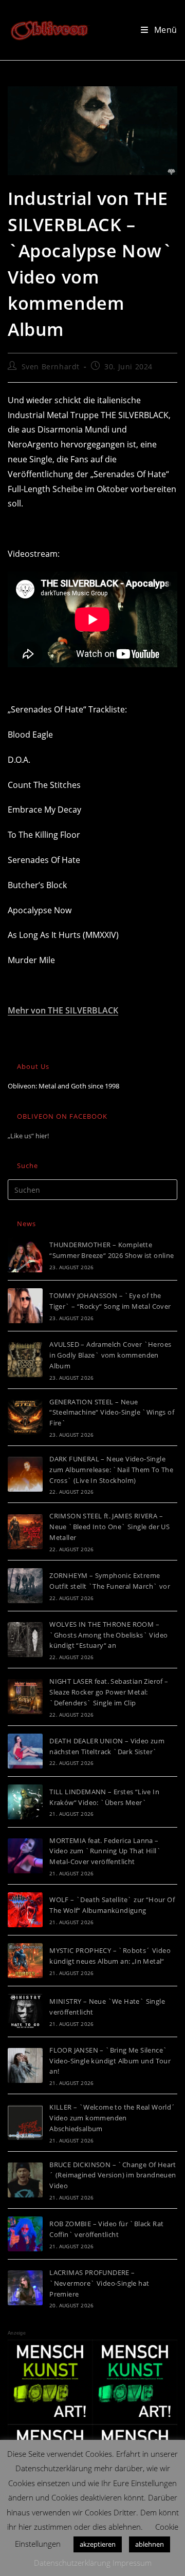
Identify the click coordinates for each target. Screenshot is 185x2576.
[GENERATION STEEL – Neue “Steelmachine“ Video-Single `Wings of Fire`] (25, 1417)
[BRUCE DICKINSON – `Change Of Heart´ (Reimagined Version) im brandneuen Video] (25, 2180)
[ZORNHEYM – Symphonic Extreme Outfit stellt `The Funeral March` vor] (25, 1586)
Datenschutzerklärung (72, 2563)
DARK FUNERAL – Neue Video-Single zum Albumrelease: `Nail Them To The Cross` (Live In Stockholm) (111, 1470)
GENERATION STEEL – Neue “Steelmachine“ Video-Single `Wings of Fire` (112, 1413)
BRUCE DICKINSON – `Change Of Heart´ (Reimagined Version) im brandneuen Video (113, 2175)
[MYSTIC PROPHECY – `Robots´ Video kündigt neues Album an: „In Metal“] (25, 1961)
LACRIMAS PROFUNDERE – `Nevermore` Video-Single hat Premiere (99, 2283)
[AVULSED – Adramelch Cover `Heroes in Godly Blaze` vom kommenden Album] (25, 1360)
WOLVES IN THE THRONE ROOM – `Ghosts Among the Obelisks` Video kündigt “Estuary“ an (108, 1635)
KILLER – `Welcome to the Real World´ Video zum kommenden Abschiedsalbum (112, 2118)
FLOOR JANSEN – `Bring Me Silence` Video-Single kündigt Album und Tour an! (110, 2061)
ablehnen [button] (150, 2544)
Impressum (132, 2563)
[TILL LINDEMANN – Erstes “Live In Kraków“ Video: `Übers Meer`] (25, 1802)
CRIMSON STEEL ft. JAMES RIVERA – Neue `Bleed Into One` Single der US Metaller (109, 1527)
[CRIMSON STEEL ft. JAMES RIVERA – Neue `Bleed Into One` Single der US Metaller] (25, 1532)
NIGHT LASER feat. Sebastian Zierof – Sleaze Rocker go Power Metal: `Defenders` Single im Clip (109, 1692)
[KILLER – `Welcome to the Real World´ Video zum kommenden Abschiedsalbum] (25, 2122)
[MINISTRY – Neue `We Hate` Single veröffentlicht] (25, 2011)
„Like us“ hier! (28, 1136)
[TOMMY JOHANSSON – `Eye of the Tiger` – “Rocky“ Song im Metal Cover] (25, 1306)
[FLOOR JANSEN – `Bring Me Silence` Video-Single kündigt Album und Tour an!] (25, 2065)
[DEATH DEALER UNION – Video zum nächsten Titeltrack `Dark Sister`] (25, 1751)
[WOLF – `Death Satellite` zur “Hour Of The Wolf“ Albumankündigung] (25, 1910)
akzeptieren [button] (98, 2544)
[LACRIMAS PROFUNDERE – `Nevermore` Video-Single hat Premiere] (25, 2288)
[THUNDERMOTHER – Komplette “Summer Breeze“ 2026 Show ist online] (25, 1255)
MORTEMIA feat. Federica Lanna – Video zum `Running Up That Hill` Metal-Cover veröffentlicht (105, 1851)
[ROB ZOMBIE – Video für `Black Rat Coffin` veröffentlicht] (25, 2234)
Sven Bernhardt (51, 366)
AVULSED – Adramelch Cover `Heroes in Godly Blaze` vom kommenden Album (110, 1355)
